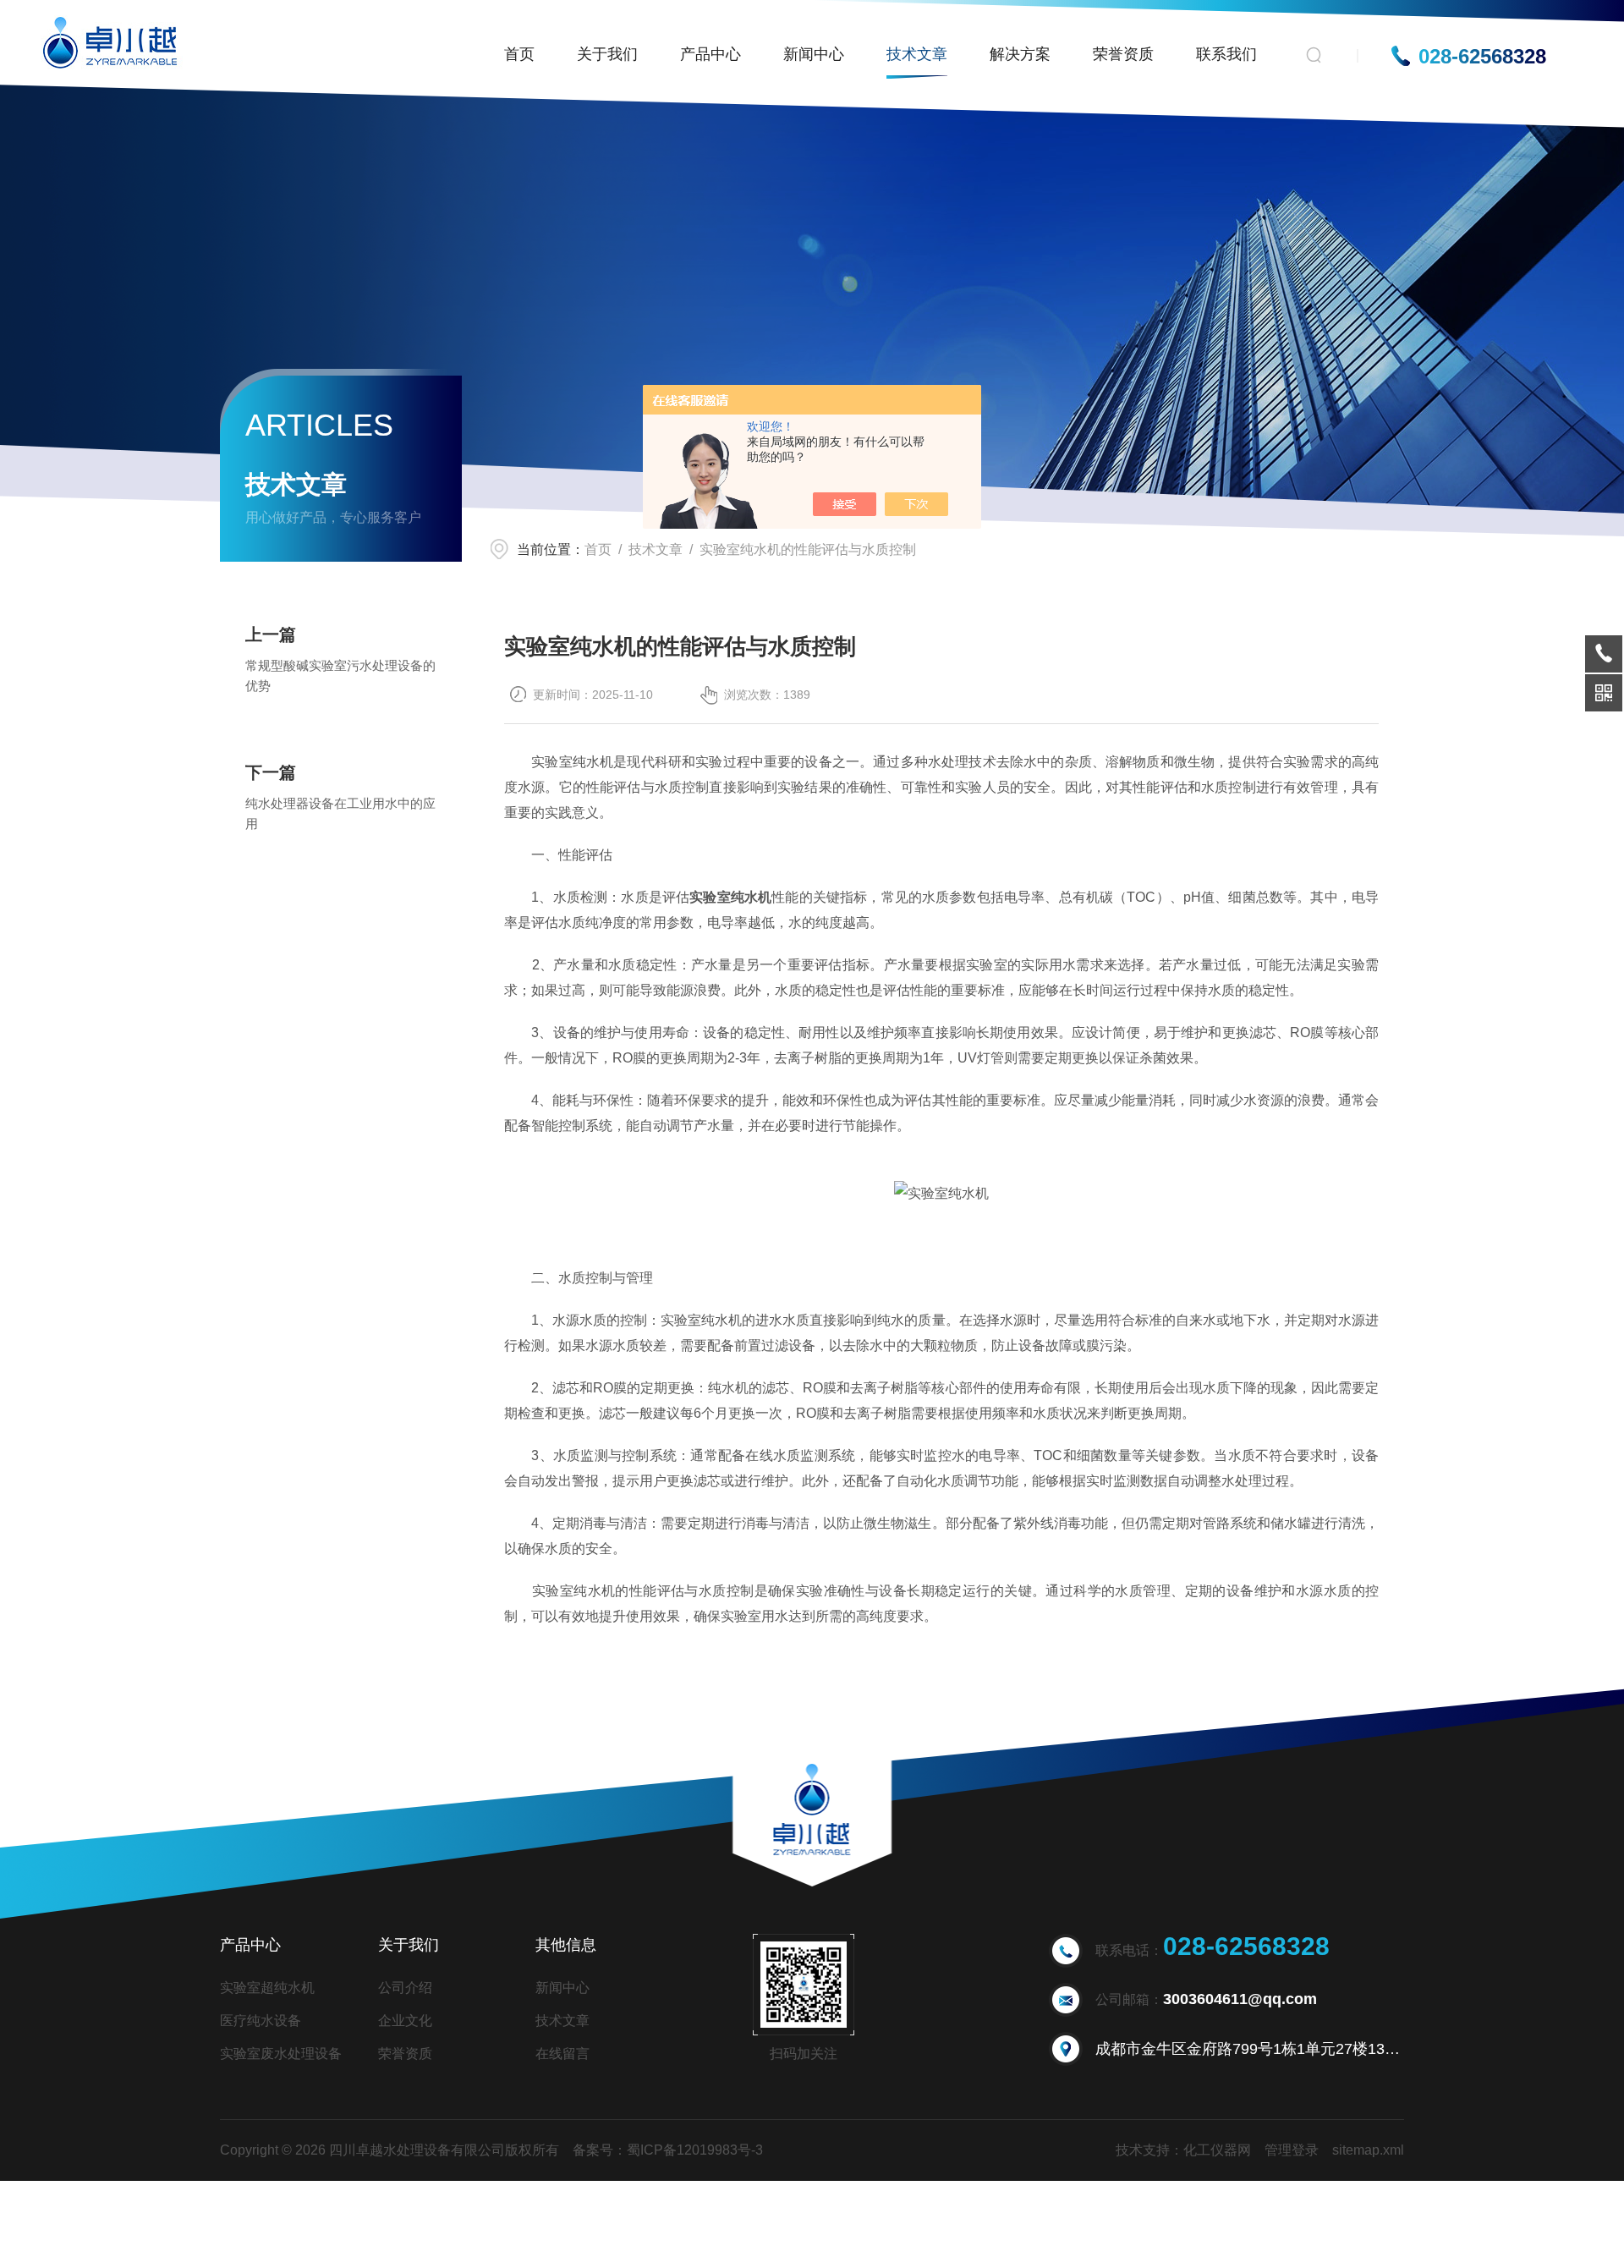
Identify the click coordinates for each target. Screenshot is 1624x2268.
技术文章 (917, 54)
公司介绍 (405, 1988)
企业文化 (405, 2021)
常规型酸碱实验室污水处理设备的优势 (340, 675)
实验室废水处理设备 (281, 2054)
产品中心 (710, 54)
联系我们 (1226, 54)
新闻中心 (814, 54)
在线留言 (562, 2054)
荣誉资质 (1123, 54)
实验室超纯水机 (267, 1988)
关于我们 (607, 54)
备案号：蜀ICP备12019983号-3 (668, 2150)
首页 (519, 54)
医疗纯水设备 (261, 2021)
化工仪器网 (1217, 2150)
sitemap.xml (1368, 2150)
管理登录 (1292, 2150)
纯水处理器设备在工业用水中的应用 (340, 813)
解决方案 (1020, 54)
